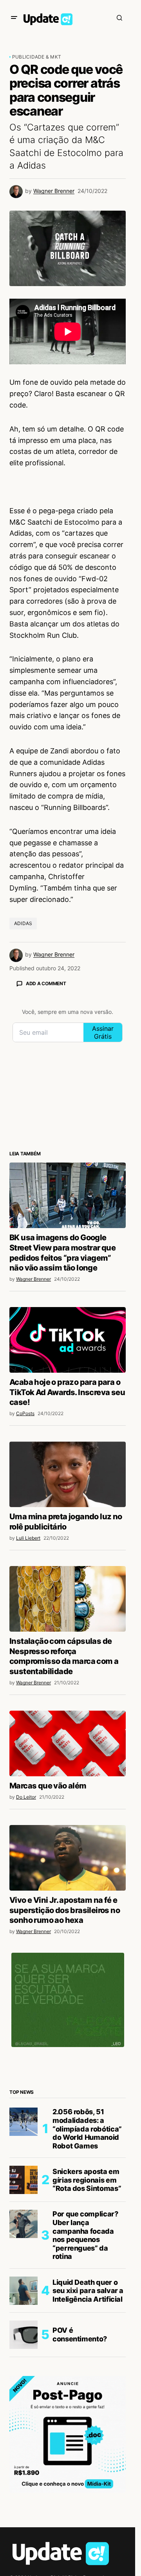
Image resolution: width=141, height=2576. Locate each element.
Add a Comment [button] (46, 983)
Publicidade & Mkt (37, 57)
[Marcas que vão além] (68, 1743)
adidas (23, 923)
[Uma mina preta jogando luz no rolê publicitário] (68, 1474)
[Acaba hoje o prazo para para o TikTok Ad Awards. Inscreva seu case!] (68, 1340)
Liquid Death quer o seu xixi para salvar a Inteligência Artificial (88, 2291)
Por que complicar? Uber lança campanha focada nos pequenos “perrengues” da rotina (85, 2235)
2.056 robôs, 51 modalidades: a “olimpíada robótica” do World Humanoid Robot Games (87, 2129)
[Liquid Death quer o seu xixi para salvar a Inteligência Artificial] (23, 2291)
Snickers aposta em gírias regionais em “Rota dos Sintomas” (87, 2180)
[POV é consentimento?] (23, 2335)
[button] (14, 18)
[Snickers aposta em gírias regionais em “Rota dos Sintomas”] (23, 2180)
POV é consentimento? (80, 2335)
